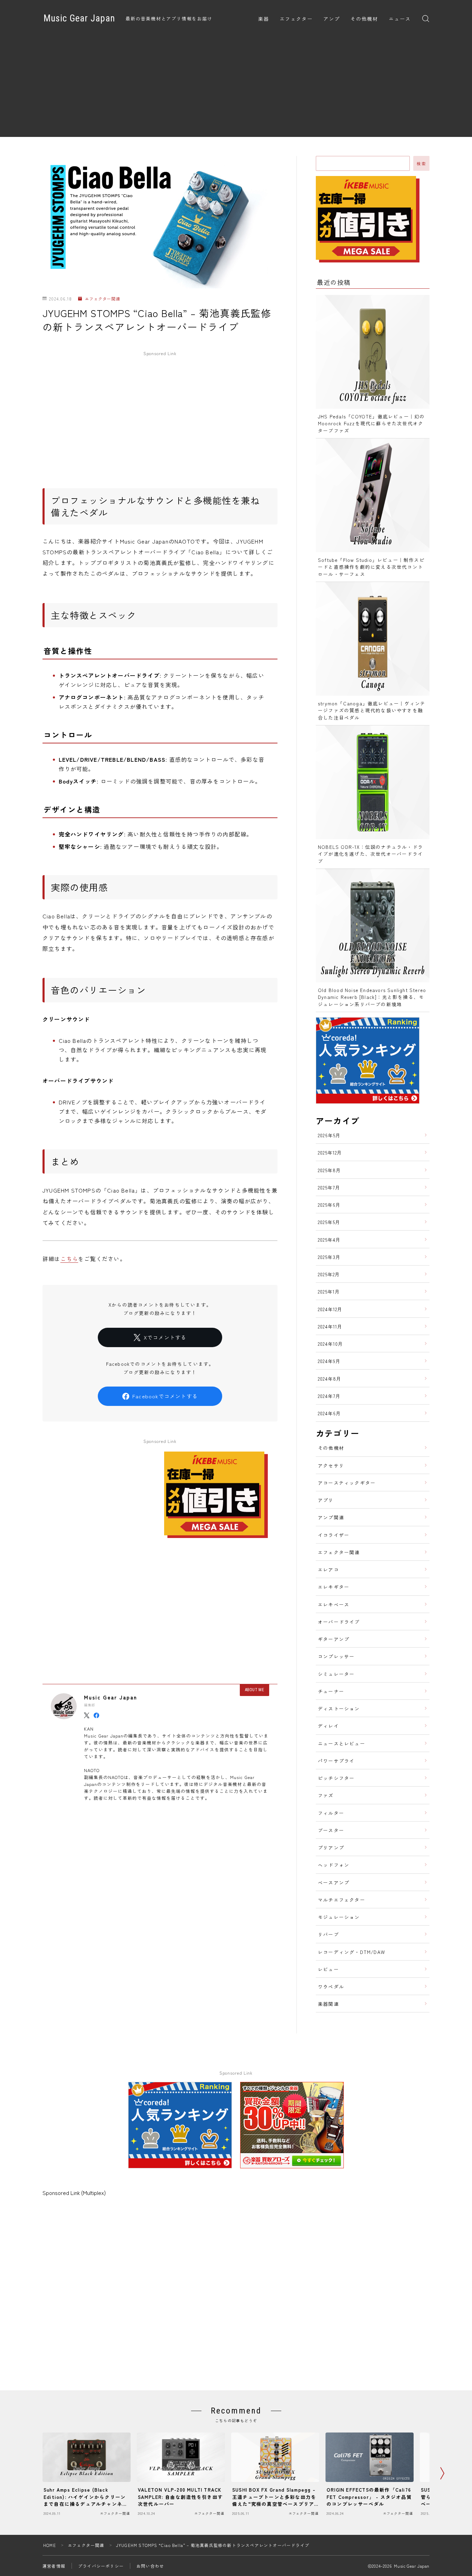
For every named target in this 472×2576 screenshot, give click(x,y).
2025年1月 (329, 1291)
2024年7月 (329, 1396)
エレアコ (328, 1569)
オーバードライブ (339, 1622)
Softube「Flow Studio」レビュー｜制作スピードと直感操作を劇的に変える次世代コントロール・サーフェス (371, 567)
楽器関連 (328, 2004)
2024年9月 (329, 1361)
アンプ (332, 19)
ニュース (400, 19)
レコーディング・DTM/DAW (351, 1952)
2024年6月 (329, 1413)
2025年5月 (329, 1222)
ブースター (331, 1830)
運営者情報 (54, 2566)
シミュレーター (336, 1674)
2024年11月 (330, 1326)
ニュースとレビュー (342, 1743)
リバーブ (328, 1934)
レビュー (328, 1969)
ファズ (326, 1795)
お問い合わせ (150, 2566)
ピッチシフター (336, 1778)
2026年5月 (329, 1135)
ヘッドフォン (334, 1865)
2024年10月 (331, 1344)
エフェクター (296, 19)
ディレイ (328, 1726)
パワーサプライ (336, 1761)
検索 (421, 164)
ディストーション (339, 1708)
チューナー (331, 1691)
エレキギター (334, 1587)
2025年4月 (329, 1240)
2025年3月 (329, 1257)
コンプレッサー (336, 1656)
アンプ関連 (331, 1517)
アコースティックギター (347, 1483)
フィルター (331, 1813)
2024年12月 (330, 1309)
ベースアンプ (334, 1882)
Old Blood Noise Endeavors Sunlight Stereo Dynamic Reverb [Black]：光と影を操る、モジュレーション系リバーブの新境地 (372, 997)
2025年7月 (329, 1187)
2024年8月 (330, 1379)
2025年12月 (330, 1152)
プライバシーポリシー (101, 2566)
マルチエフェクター (342, 1900)
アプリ (326, 1500)
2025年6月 (329, 1205)
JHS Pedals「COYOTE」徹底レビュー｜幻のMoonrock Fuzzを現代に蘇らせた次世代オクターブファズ (371, 423)
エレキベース (334, 1604)
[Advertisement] (236, 89)
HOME (50, 2545)
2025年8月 (329, 1170)
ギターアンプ (334, 1639)
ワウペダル (331, 1986)
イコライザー (334, 1535)
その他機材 (364, 19)
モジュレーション (339, 1917)
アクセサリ (331, 1465)
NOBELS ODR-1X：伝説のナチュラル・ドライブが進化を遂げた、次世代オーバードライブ (370, 854)
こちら (69, 1259)
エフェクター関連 (102, 299)
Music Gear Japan (79, 19)
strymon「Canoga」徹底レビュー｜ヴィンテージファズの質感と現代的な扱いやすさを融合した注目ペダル (372, 710)
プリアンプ (331, 1847)
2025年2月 (329, 1274)
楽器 (264, 19)
